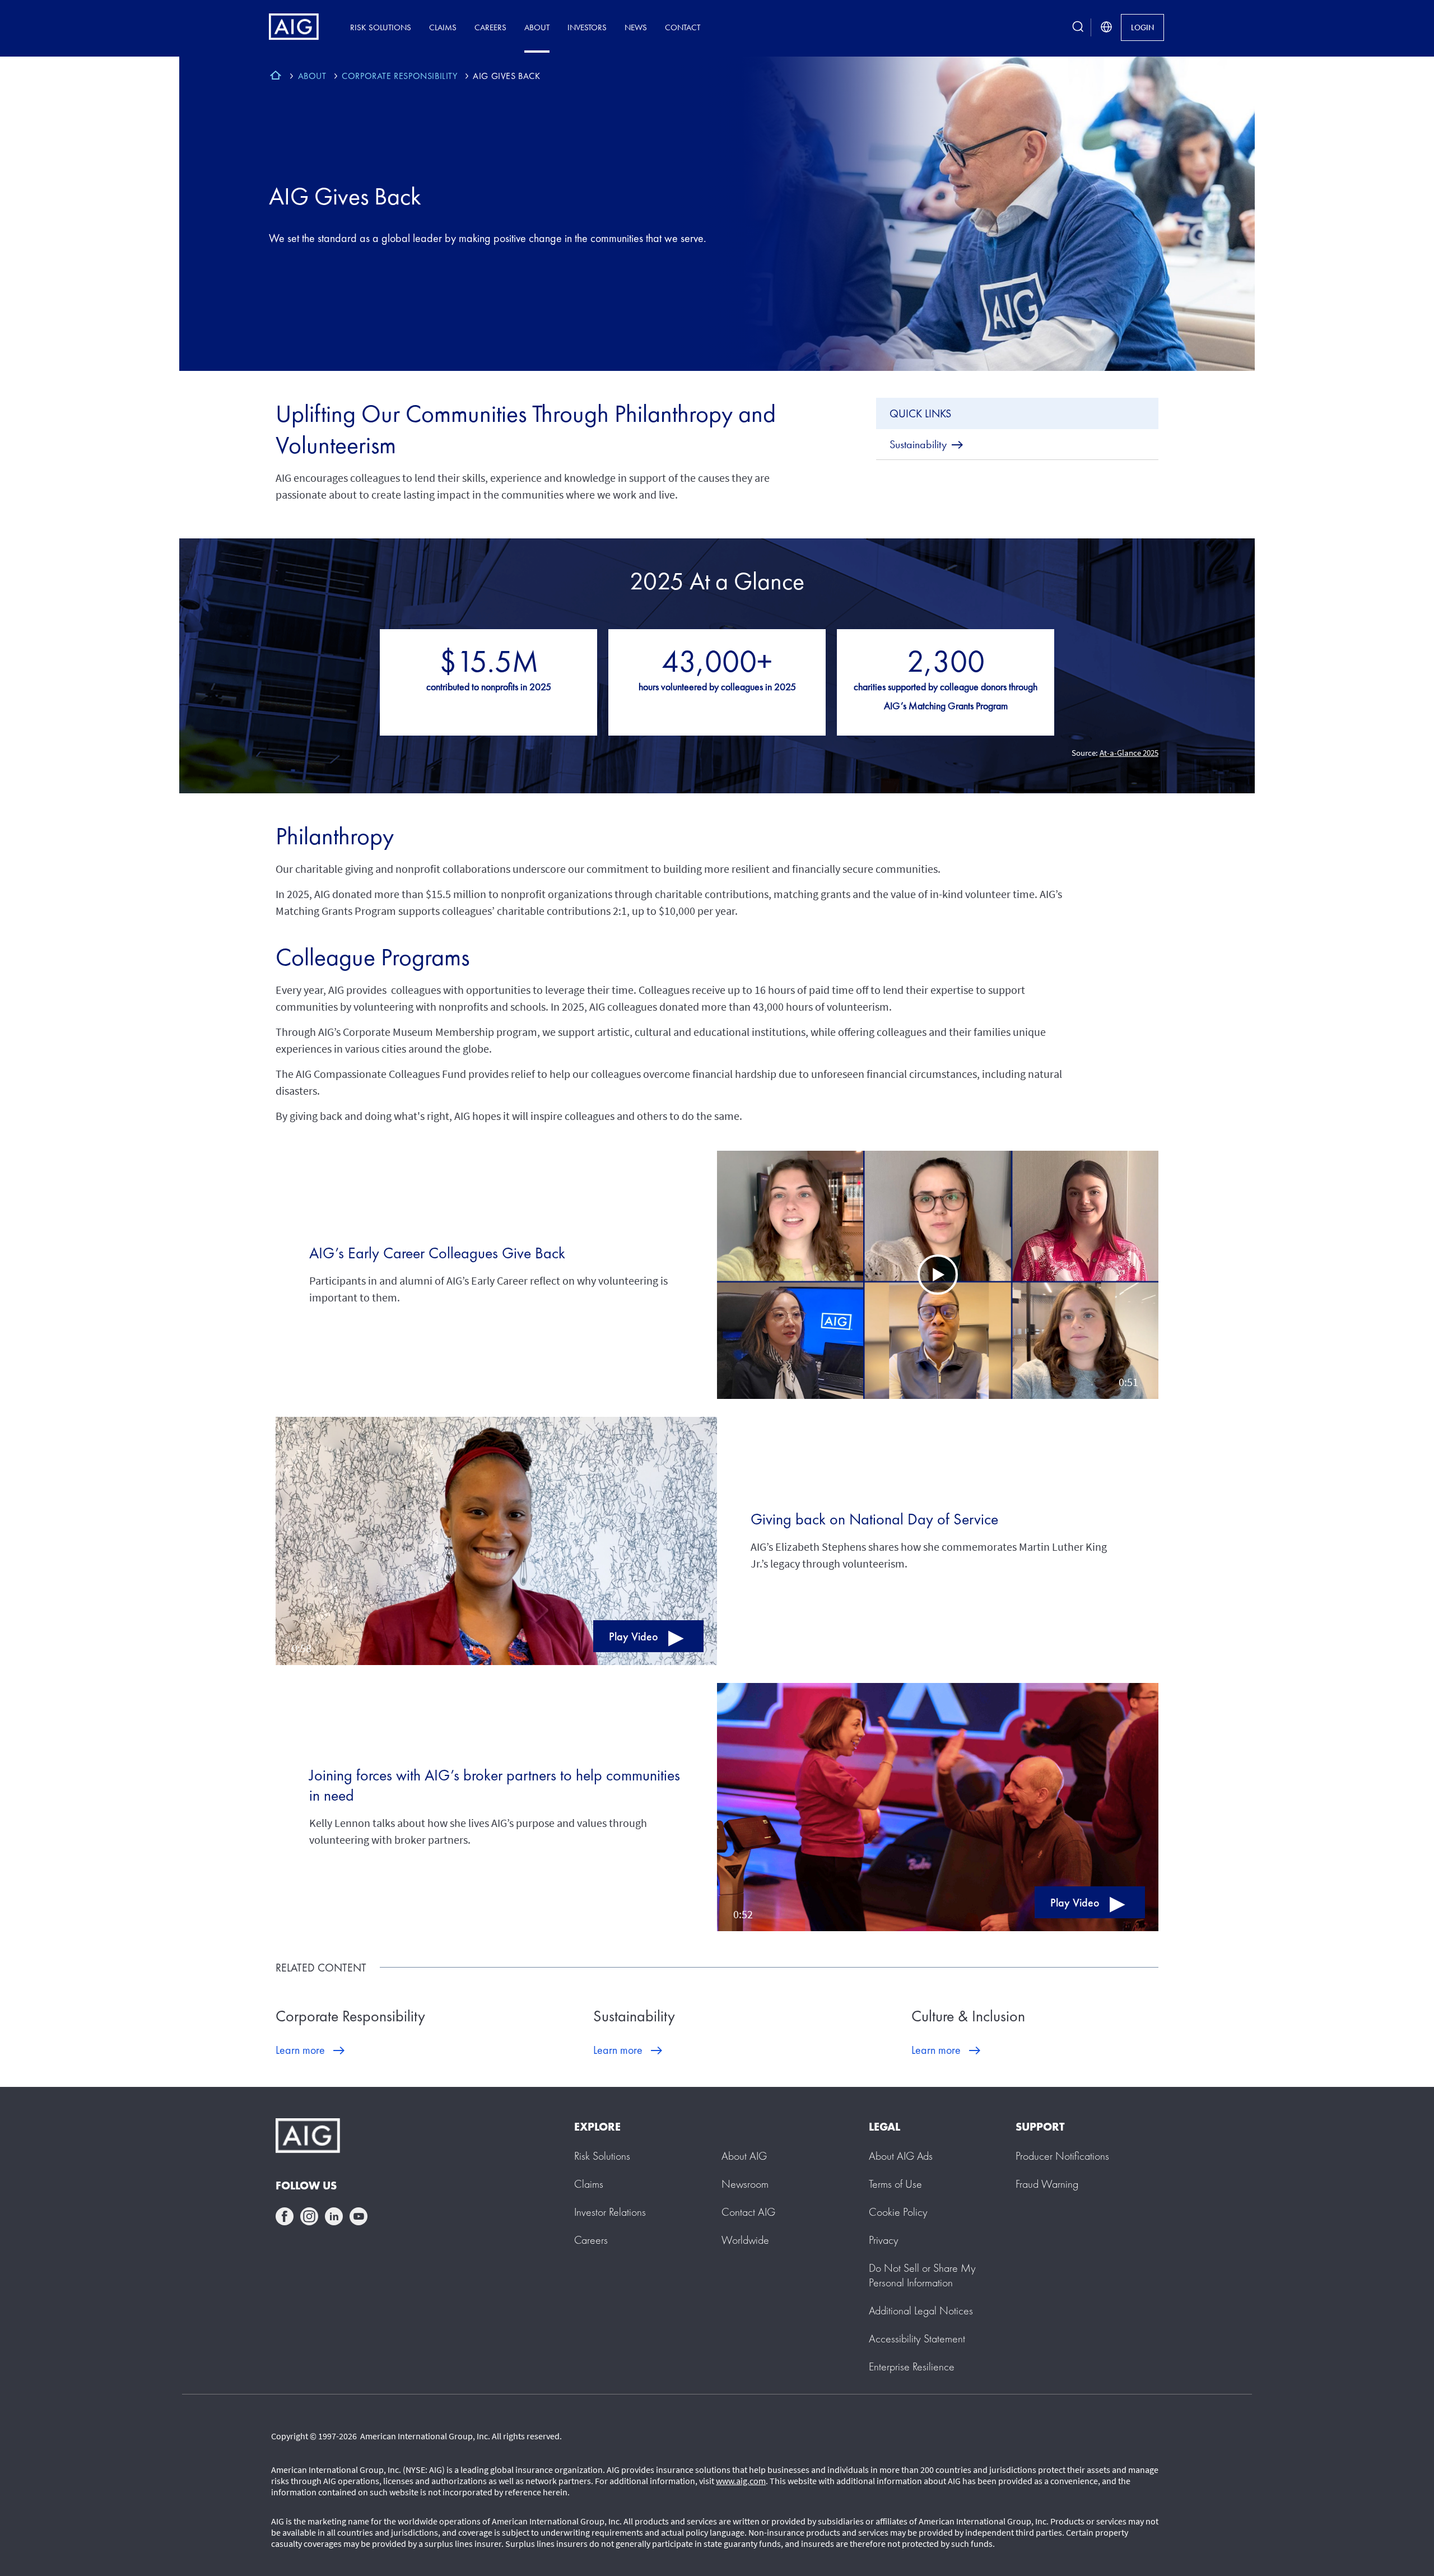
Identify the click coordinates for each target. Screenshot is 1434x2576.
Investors (587, 27)
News (636, 27)
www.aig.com (741, 2481)
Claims (443, 27)
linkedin (334, 2216)
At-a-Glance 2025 (1129, 753)
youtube (358, 2216)
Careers (490, 27)
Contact (683, 27)
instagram (309, 2216)
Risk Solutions (381, 27)
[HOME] (276, 77)
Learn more (300, 2050)
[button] (938, 1275)
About (537, 27)
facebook (285, 2216)
